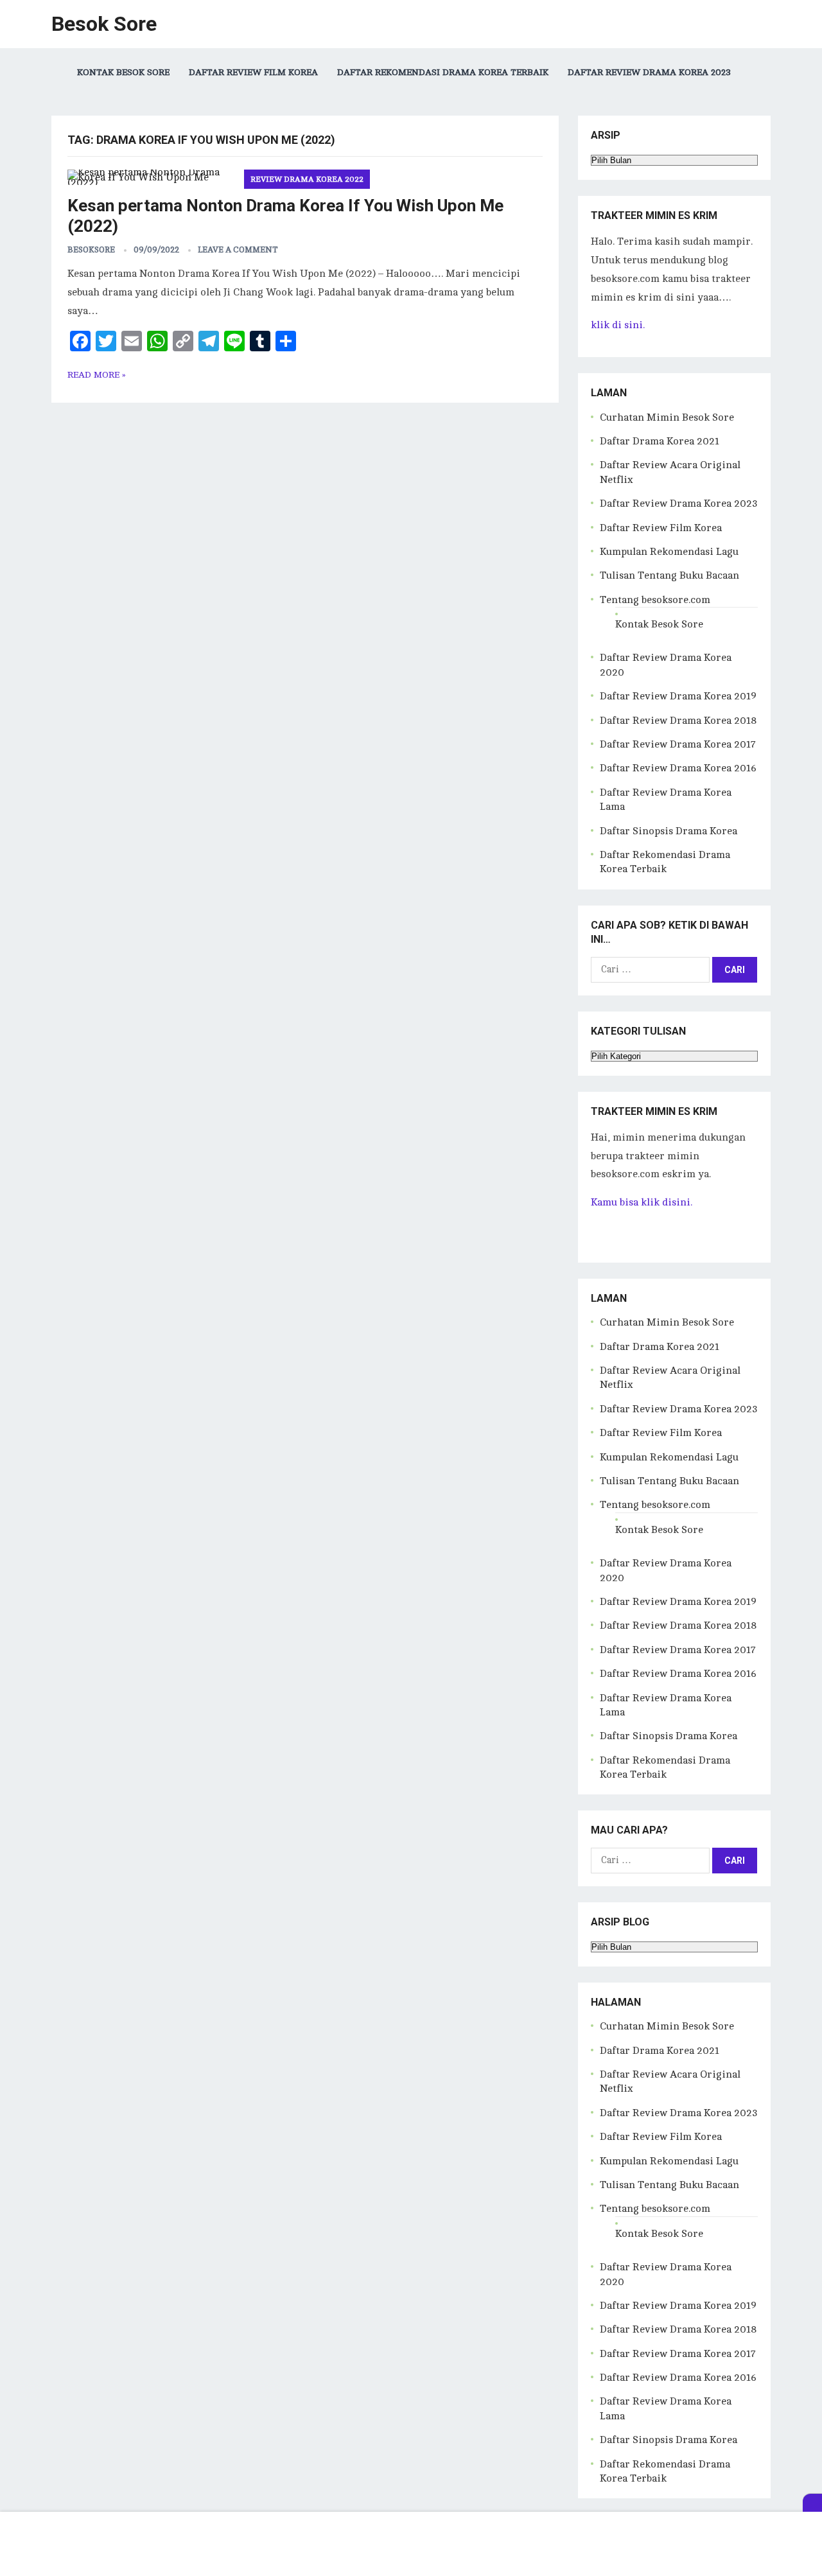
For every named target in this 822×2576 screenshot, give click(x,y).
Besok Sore (104, 24)
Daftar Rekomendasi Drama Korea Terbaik (443, 72)
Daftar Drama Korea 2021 (660, 441)
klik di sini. (618, 325)
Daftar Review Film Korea (253, 72)
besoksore (91, 250)
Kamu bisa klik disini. (642, 1202)
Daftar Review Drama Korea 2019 (678, 696)
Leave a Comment (238, 250)
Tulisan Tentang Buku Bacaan (669, 575)
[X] (812, 2503)
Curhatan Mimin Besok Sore (667, 417)
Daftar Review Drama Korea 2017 (678, 744)
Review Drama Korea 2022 (307, 179)
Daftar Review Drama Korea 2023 (649, 72)
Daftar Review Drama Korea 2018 (678, 721)
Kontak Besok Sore (123, 72)
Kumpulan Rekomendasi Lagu (669, 552)
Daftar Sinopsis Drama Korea (669, 831)
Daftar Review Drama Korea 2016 (678, 768)
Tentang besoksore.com (655, 600)
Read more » (97, 375)
